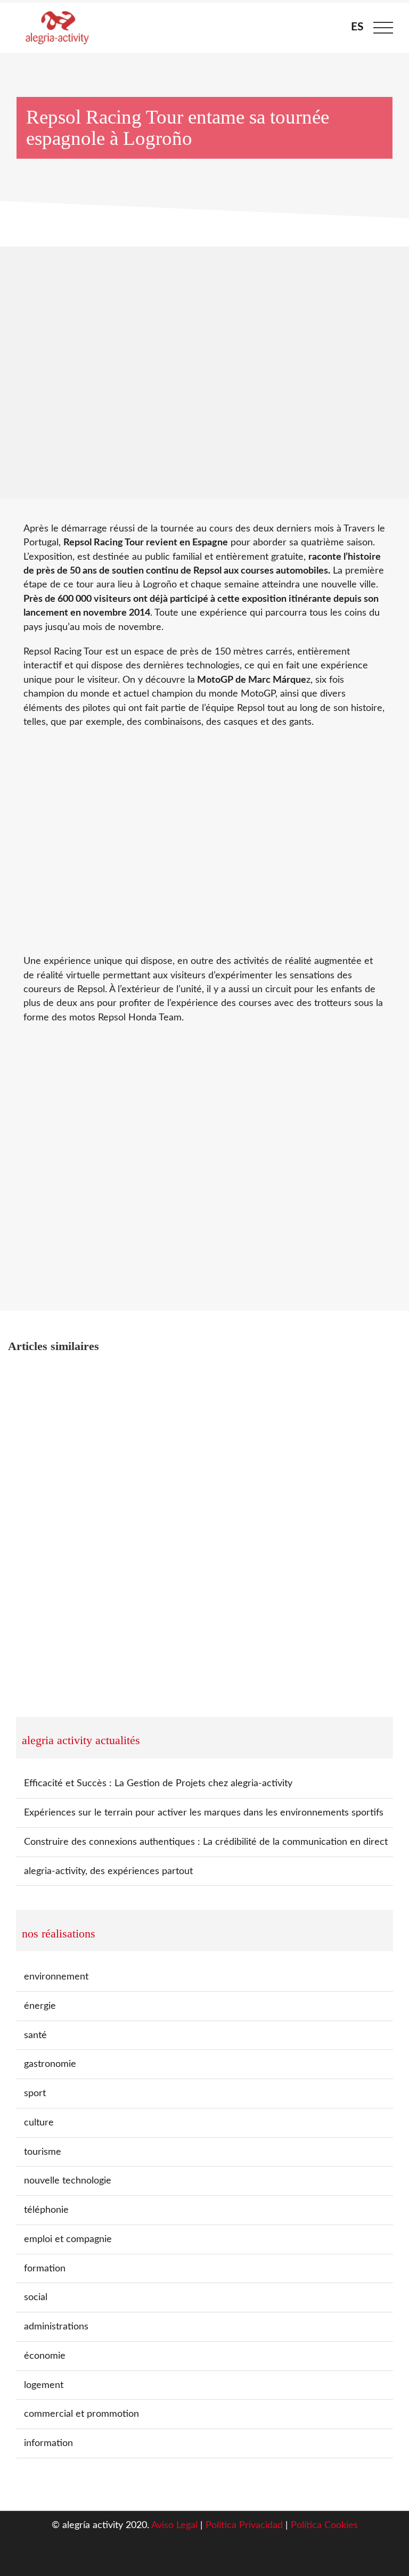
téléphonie (46, 2210)
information (48, 2443)
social (36, 2297)
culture (39, 2123)
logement (44, 2385)
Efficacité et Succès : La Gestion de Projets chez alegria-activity (158, 1783)
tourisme (43, 2152)
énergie (40, 2006)
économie (45, 2356)
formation (45, 2268)
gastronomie (50, 2064)
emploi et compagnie (68, 2239)
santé (35, 2035)
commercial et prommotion (81, 2414)
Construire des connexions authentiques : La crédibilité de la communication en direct (206, 1842)
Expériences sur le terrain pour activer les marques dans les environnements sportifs (204, 1813)
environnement (56, 1977)
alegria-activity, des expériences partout (108, 1871)
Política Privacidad (244, 2525)
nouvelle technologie (68, 2181)
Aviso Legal (174, 2525)
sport (35, 2093)
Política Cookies (324, 2525)
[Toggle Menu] (383, 28)
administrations (56, 2326)
